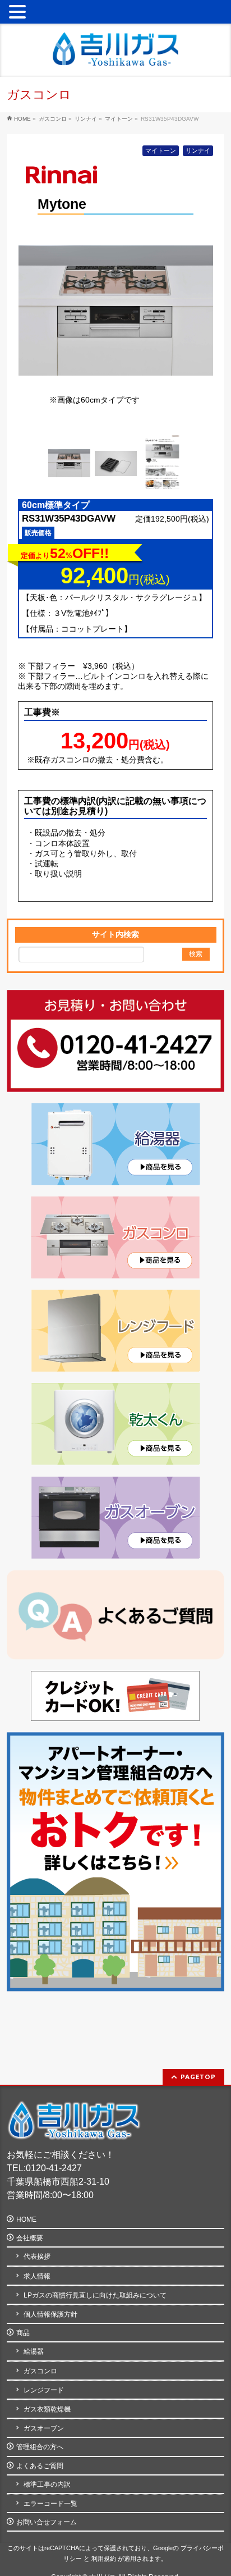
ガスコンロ (40, 2371)
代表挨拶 (37, 2257)
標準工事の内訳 (47, 2484)
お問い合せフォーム (47, 2522)
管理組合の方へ (40, 2447)
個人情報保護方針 (50, 2314)
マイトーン (161, 150)
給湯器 (34, 2351)
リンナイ (198, 150)
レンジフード (44, 2390)
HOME (26, 2219)
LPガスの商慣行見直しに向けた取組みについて (95, 2295)
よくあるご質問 (40, 2466)
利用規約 (104, 2559)
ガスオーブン (44, 2428)
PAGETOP (198, 2077)
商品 (23, 2333)
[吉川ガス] (115, 53)
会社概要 (30, 2238)
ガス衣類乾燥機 (47, 2409)
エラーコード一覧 (50, 2504)
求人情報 (37, 2276)
